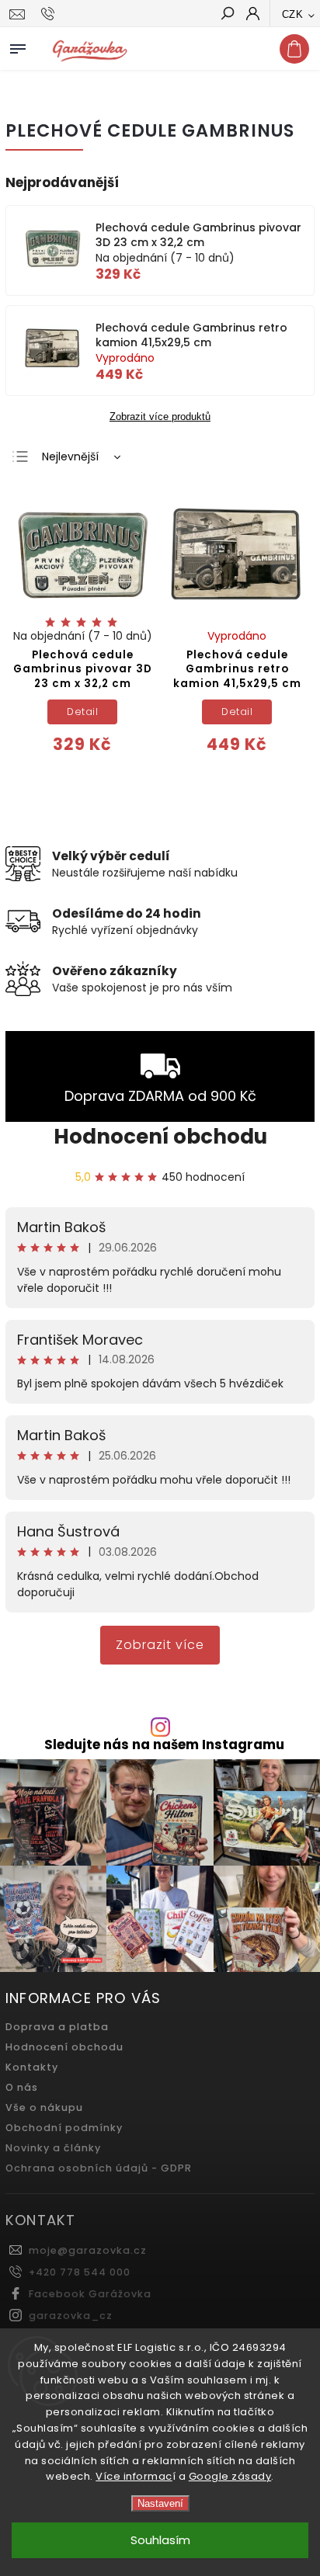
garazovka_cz (71, 2316)
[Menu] (18, 46)
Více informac (134, 2476)
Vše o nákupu (44, 2107)
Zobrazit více (160, 1645)
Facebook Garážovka (90, 2294)
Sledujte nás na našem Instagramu (164, 1745)
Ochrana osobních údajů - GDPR (99, 2168)
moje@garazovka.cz (88, 2250)
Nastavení (160, 2503)
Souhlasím (160, 2540)
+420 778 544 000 (80, 2272)
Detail (82, 712)
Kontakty (32, 2067)
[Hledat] (227, 15)
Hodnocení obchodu (160, 1137)
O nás (22, 2087)
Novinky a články (53, 2148)
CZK (293, 14)
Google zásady (230, 2476)
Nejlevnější (70, 457)
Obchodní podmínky (64, 2128)
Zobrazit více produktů (160, 417)
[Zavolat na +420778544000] (50, 14)
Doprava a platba (57, 2027)
